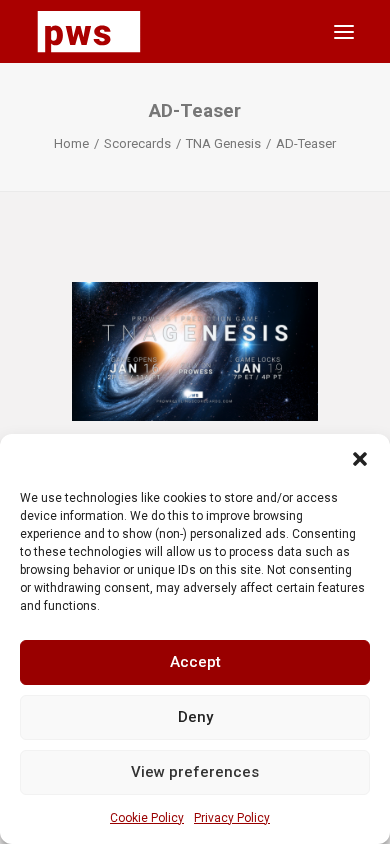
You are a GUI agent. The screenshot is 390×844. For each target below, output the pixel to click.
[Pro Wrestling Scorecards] (89, 31)
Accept (195, 662)
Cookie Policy (147, 818)
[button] (360, 459)
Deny (195, 717)
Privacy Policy (232, 818)
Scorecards (137, 143)
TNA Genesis (223, 143)
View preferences (195, 772)
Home (71, 143)
